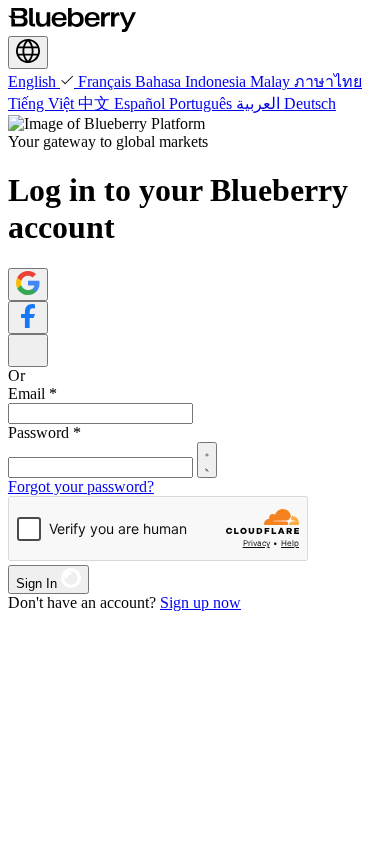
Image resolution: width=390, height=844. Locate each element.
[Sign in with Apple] (28, 350)
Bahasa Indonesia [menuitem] (192, 81)
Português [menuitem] (202, 103)
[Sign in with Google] (28, 284)
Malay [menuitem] (272, 81)
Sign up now (200, 602)
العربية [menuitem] (260, 103)
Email (32, 393)
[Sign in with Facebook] (28, 317)
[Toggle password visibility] (207, 460)
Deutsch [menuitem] (310, 103)
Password (44, 432)
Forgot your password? (81, 486)
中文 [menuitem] (96, 103)
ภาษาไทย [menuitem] (328, 81)
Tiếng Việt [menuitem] (43, 103)
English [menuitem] (34, 81)
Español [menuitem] (141, 103)
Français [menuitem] (106, 81)
